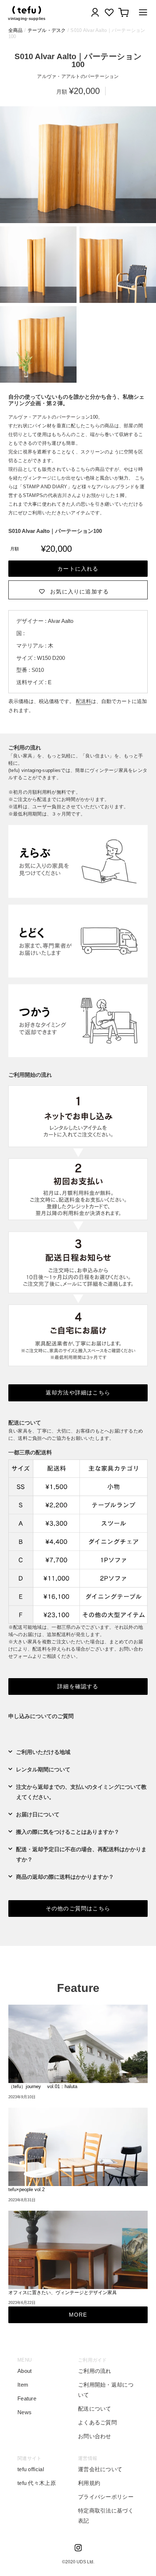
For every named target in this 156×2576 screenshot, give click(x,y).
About (25, 2371)
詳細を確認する (78, 1686)
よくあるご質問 (97, 2422)
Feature (27, 2398)
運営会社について (100, 2469)
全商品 (16, 30)
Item (23, 2385)
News (24, 2412)
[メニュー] (141, 14)
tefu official (31, 2469)
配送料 (83, 701)
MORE (78, 2315)
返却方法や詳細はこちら (78, 1392)
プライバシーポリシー (106, 2497)
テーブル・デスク (47, 30)
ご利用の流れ (95, 2371)
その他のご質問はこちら (78, 1908)
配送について (95, 2409)
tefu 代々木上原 (37, 2483)
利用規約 (89, 2483)
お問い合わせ (95, 2436)
